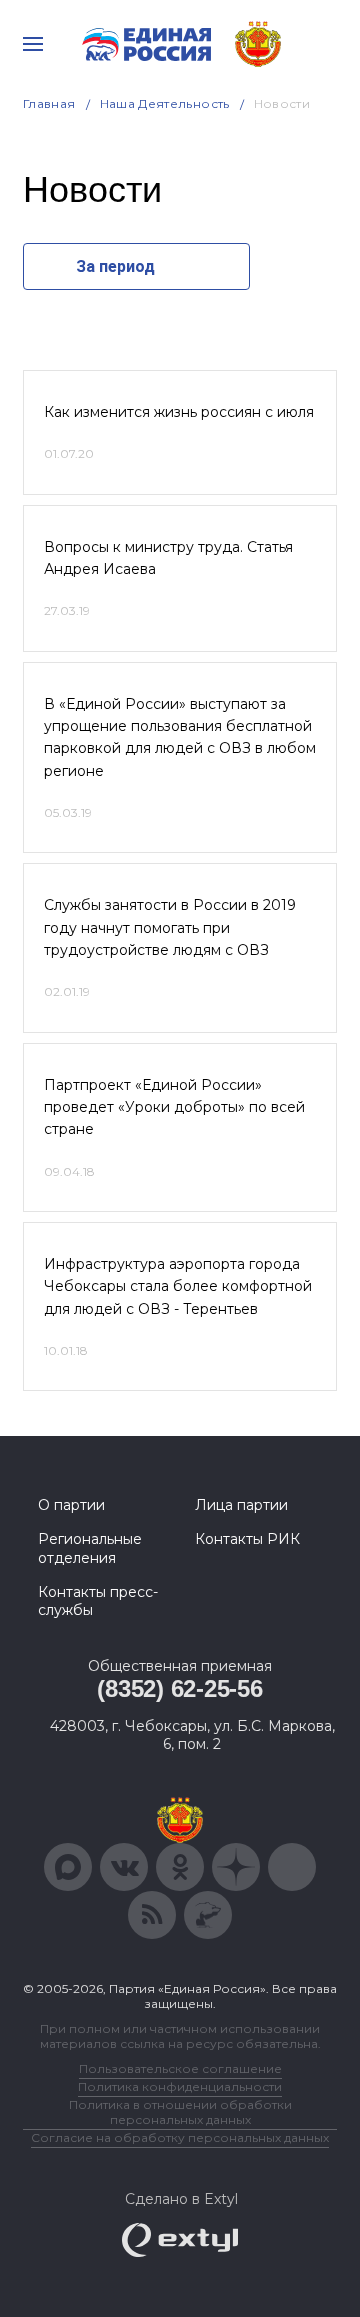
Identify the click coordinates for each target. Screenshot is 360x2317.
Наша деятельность (165, 103)
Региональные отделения (90, 1548)
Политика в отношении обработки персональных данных (180, 2112)
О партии (71, 1505)
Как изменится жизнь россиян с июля (179, 412)
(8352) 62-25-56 (179, 1688)
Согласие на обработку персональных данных (180, 2137)
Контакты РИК (247, 1539)
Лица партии (241, 1505)
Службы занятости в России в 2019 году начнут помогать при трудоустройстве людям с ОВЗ (170, 927)
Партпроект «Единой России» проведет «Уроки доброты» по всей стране (174, 1107)
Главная (49, 103)
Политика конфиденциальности (180, 2086)
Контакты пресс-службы (98, 1601)
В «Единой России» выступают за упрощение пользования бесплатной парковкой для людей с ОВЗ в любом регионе (180, 737)
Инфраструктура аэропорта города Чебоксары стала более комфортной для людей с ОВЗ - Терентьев (178, 1286)
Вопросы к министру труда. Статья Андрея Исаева (168, 558)
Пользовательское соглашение (180, 2068)
